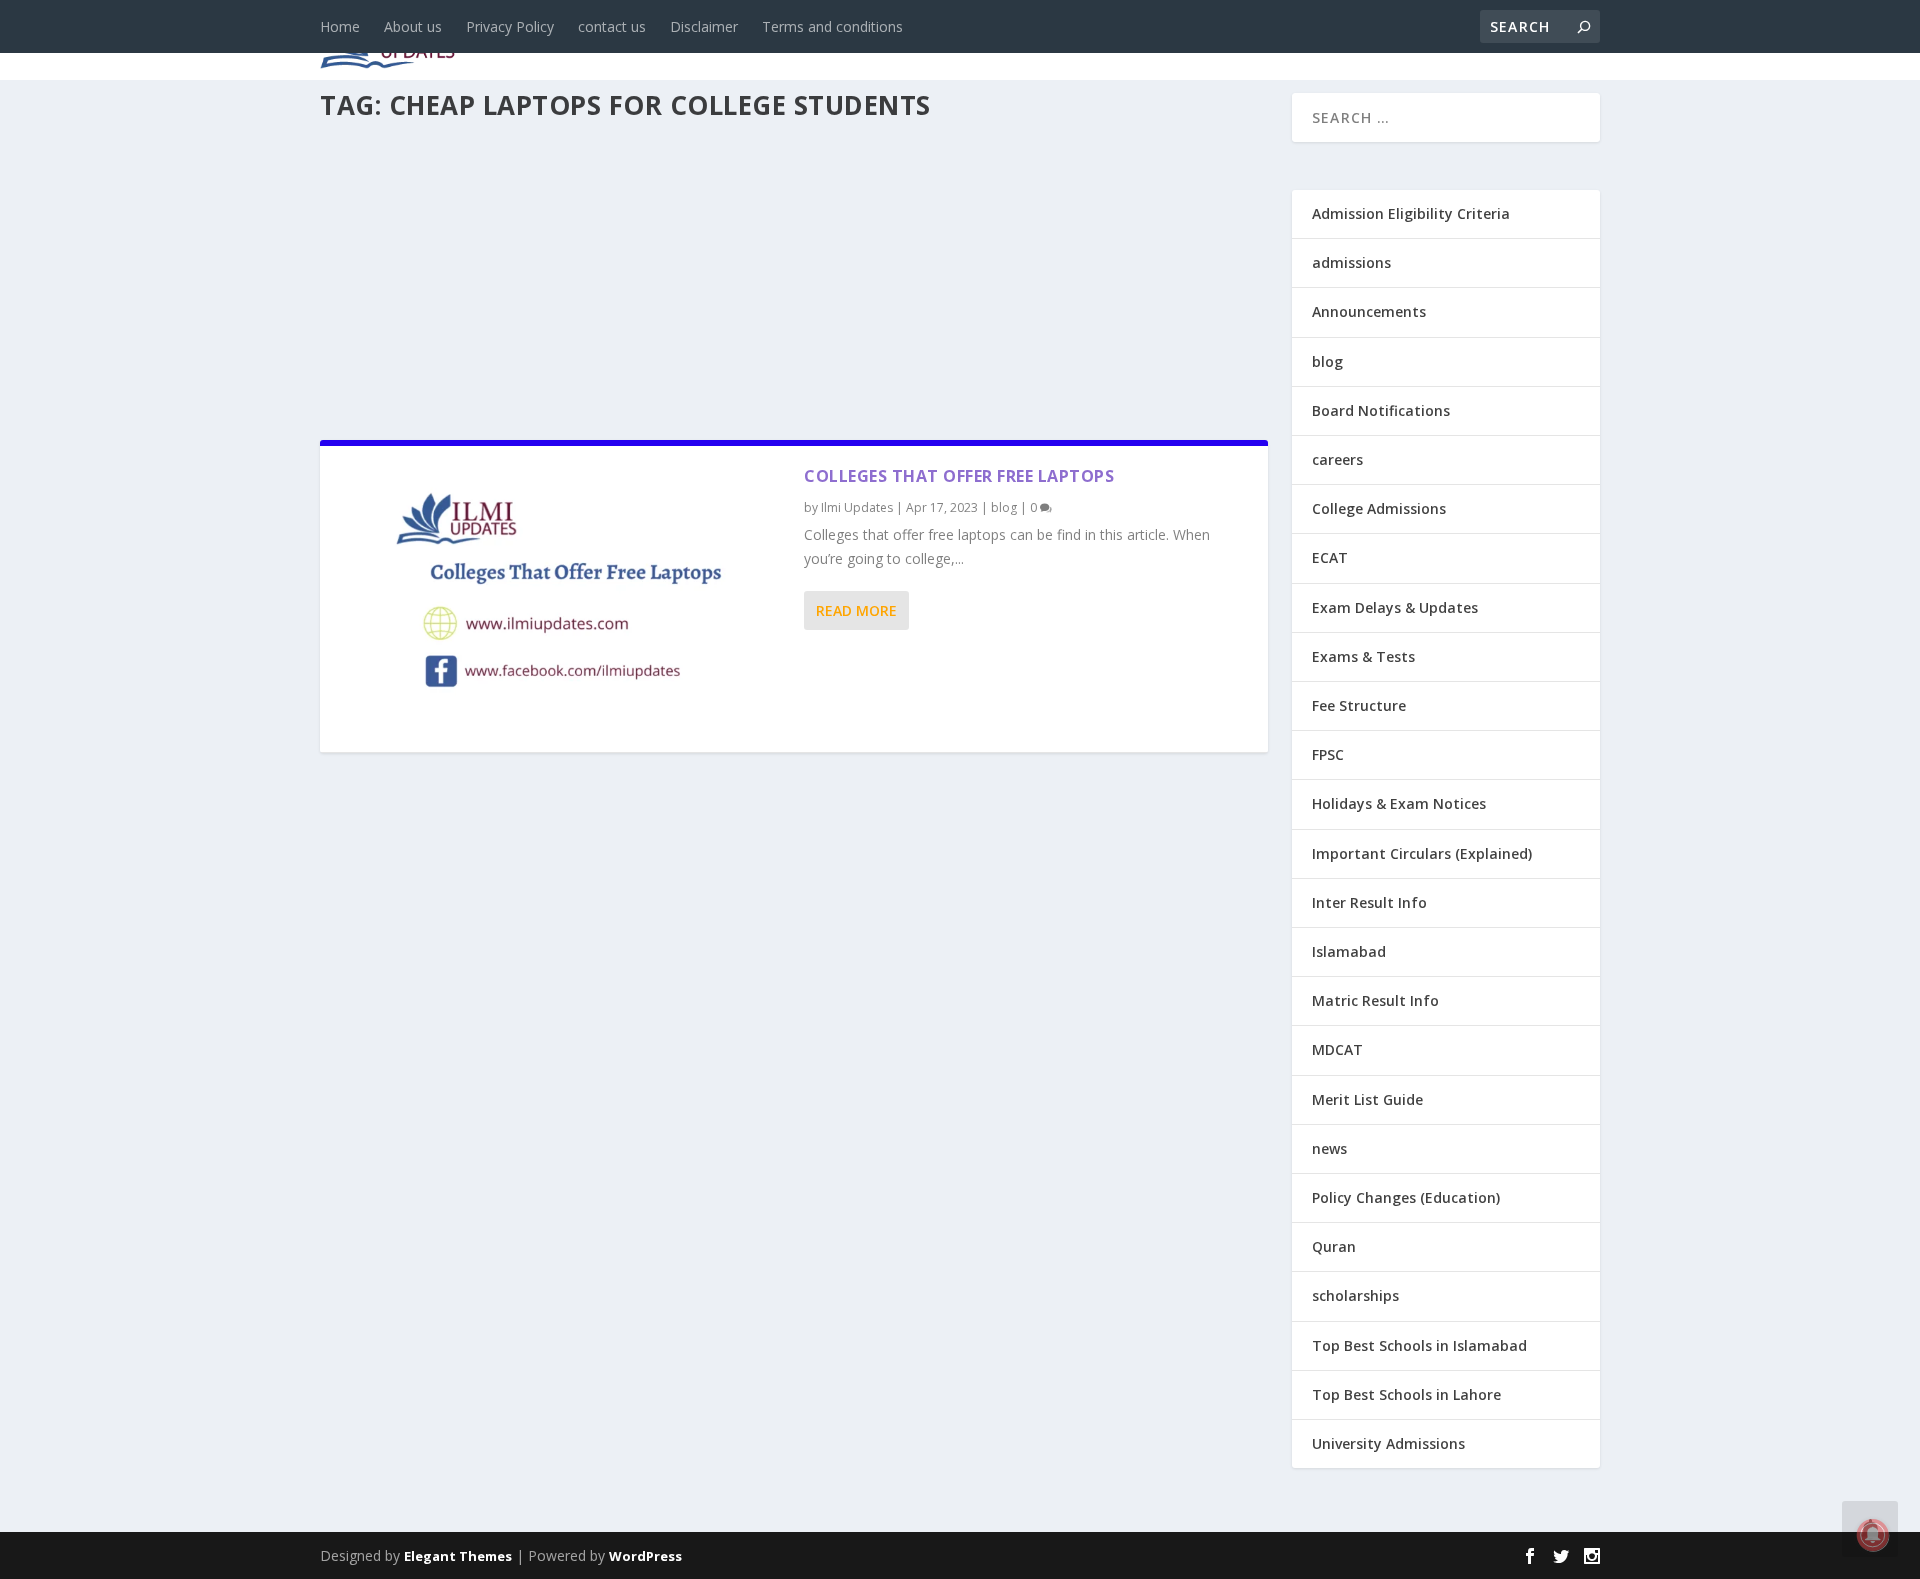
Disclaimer (704, 26)
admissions (941, 41)
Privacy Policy (510, 26)
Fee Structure (1359, 705)
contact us (612, 26)
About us (413, 26)
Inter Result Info (1369, 902)
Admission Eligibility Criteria (1411, 213)
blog (745, 41)
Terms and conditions (832, 26)
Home (340, 26)
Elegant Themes (458, 1556)
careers (830, 41)
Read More (856, 610)
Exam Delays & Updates (1395, 607)
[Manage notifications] (1873, 1535)
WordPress (645, 1556)
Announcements (1282, 41)
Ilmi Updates (857, 507)
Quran (1334, 1246)
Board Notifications (1381, 410)
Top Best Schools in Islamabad (1419, 1345)
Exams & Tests (1100, 41)
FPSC (1328, 754)
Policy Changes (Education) (1406, 1197)
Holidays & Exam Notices (1399, 803)
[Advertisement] (794, 274)
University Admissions (1388, 1443)
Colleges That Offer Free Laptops (959, 476)
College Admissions (1379, 508)
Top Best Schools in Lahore (1406, 1394)
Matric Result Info (1375, 1000)
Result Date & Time (1484, 41)
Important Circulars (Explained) (1422, 853)
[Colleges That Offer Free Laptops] (562, 599)
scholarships (1355, 1295)
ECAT (1330, 557)
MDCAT (1337, 1049)
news (672, 41)
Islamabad (1349, 951)
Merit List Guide (1367, 1099)
